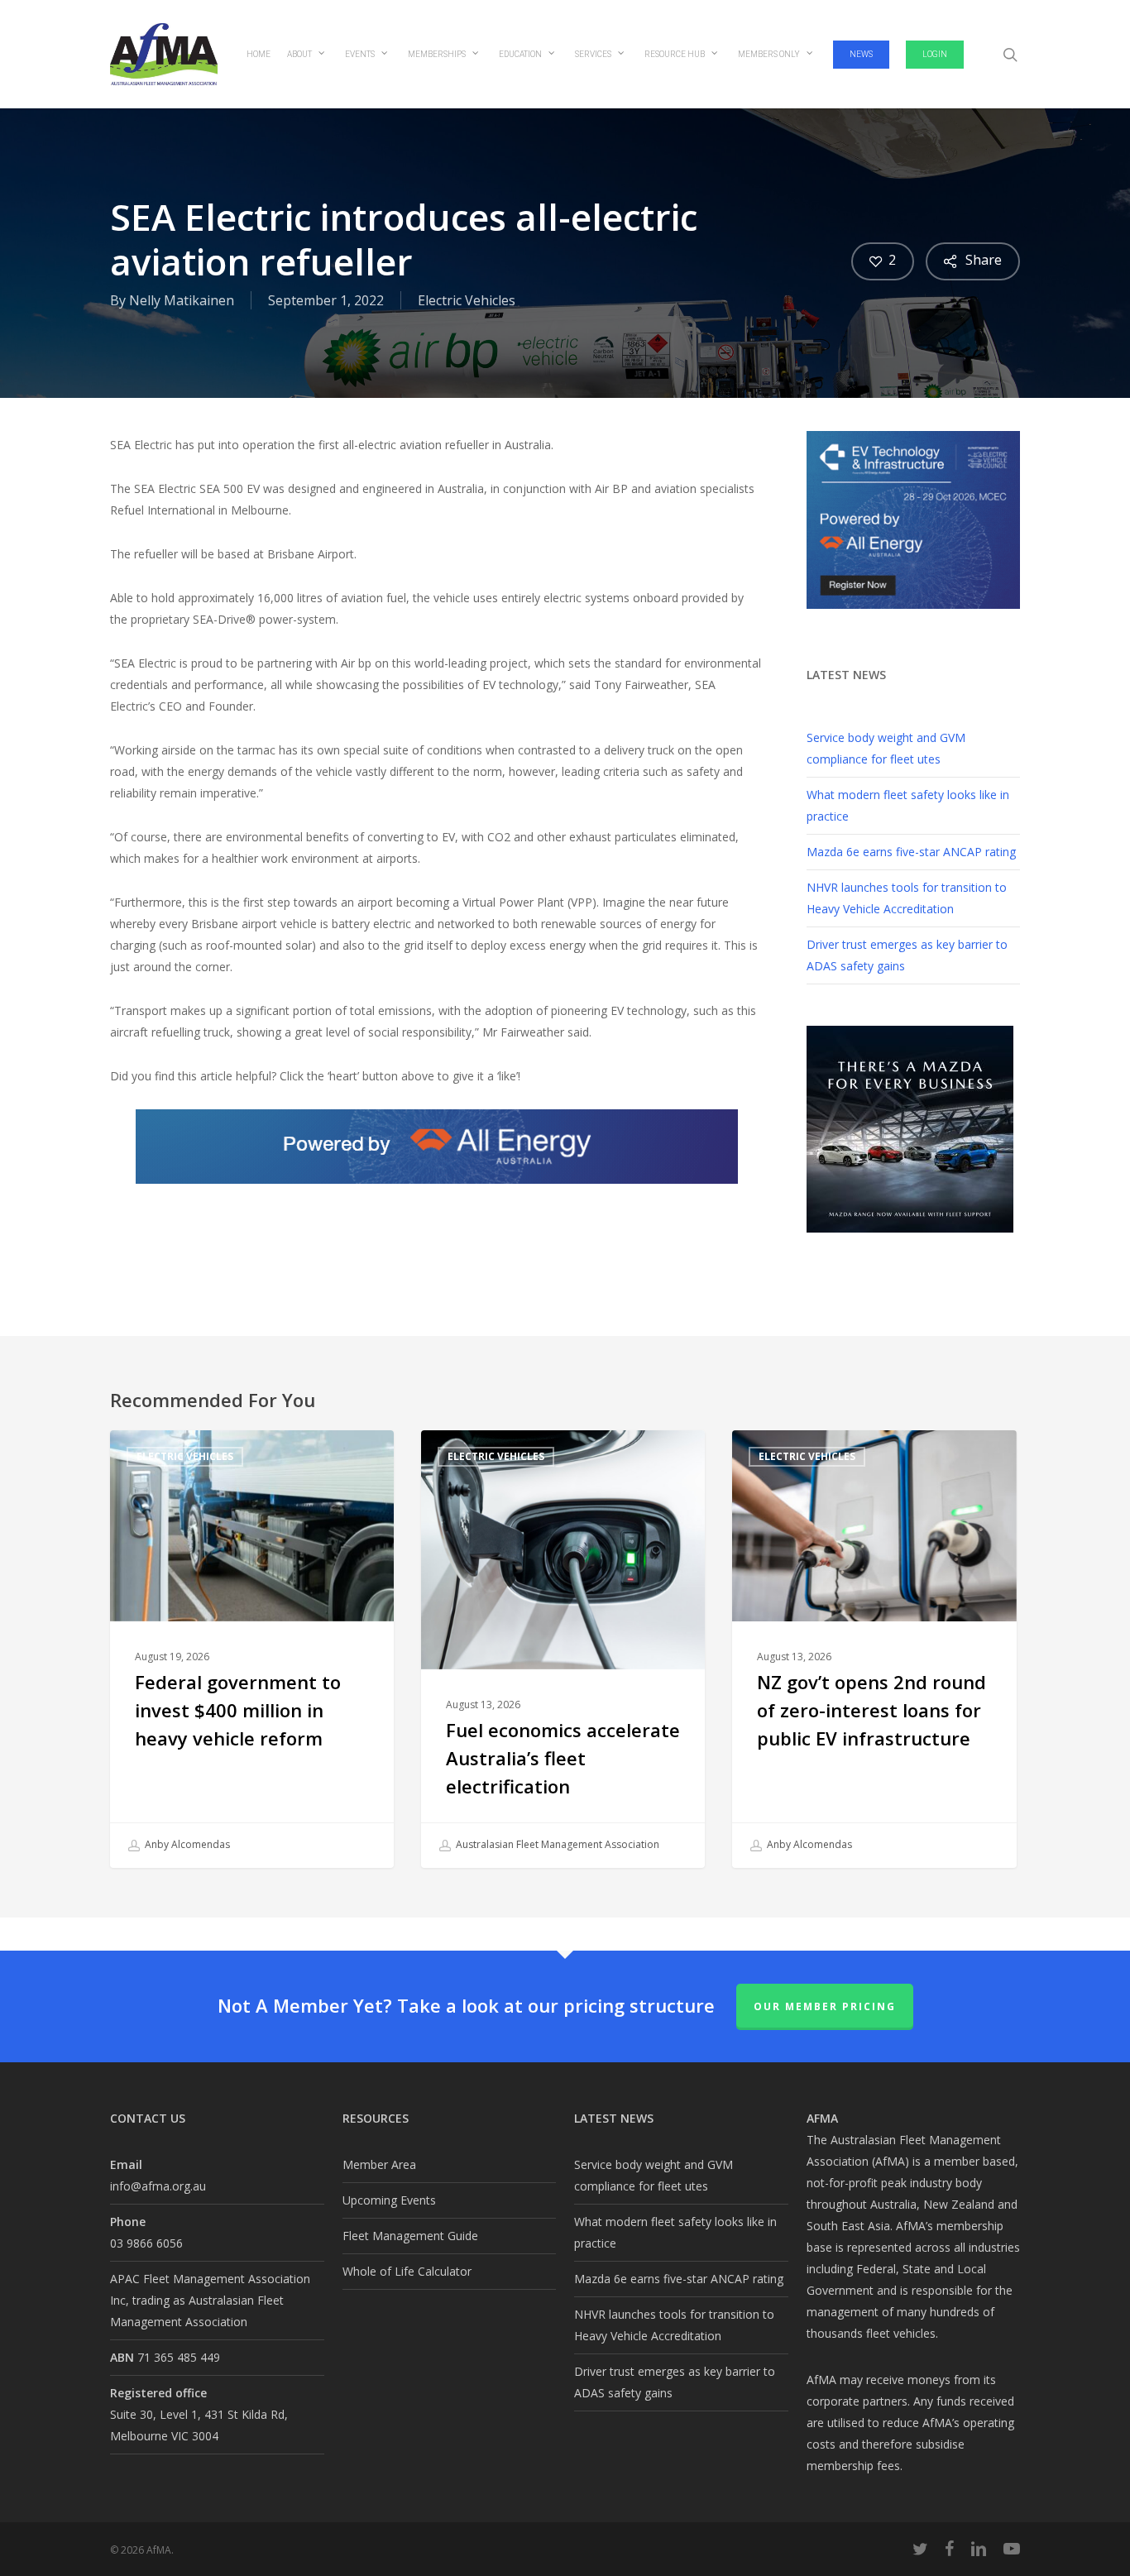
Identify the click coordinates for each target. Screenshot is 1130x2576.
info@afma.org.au (158, 2186)
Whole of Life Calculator (407, 2271)
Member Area (379, 2164)
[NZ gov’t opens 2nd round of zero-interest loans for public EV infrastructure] (874, 1649)
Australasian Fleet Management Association (556, 1844)
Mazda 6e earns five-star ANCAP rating (911, 852)
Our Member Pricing (825, 2006)
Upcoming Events (389, 2200)
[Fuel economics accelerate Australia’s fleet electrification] (563, 1649)
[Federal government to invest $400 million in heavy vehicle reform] (252, 1649)
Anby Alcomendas (186, 1844)
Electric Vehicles (467, 300)
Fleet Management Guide (410, 2236)
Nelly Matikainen (182, 300)
